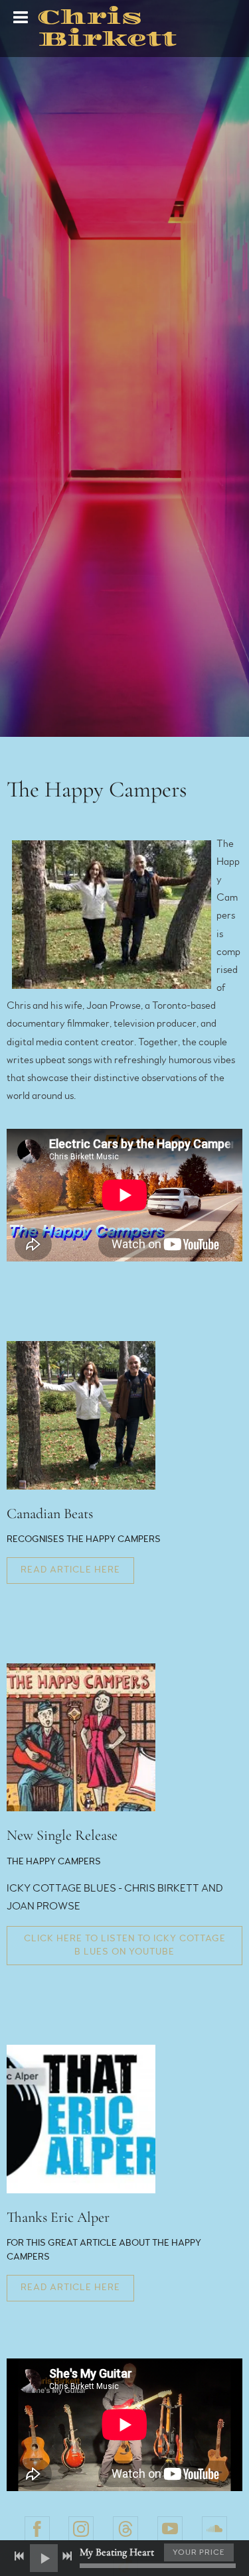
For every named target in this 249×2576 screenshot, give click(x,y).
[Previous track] (19, 2556)
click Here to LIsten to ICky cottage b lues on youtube (125, 1945)
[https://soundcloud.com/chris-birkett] (214, 2529)
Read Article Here (70, 1570)
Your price (199, 2552)
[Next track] (67, 2556)
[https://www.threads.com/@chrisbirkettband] (125, 2529)
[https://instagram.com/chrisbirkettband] (81, 2529)
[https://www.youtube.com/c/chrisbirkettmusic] (170, 2529)
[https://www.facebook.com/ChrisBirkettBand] (37, 2529)
